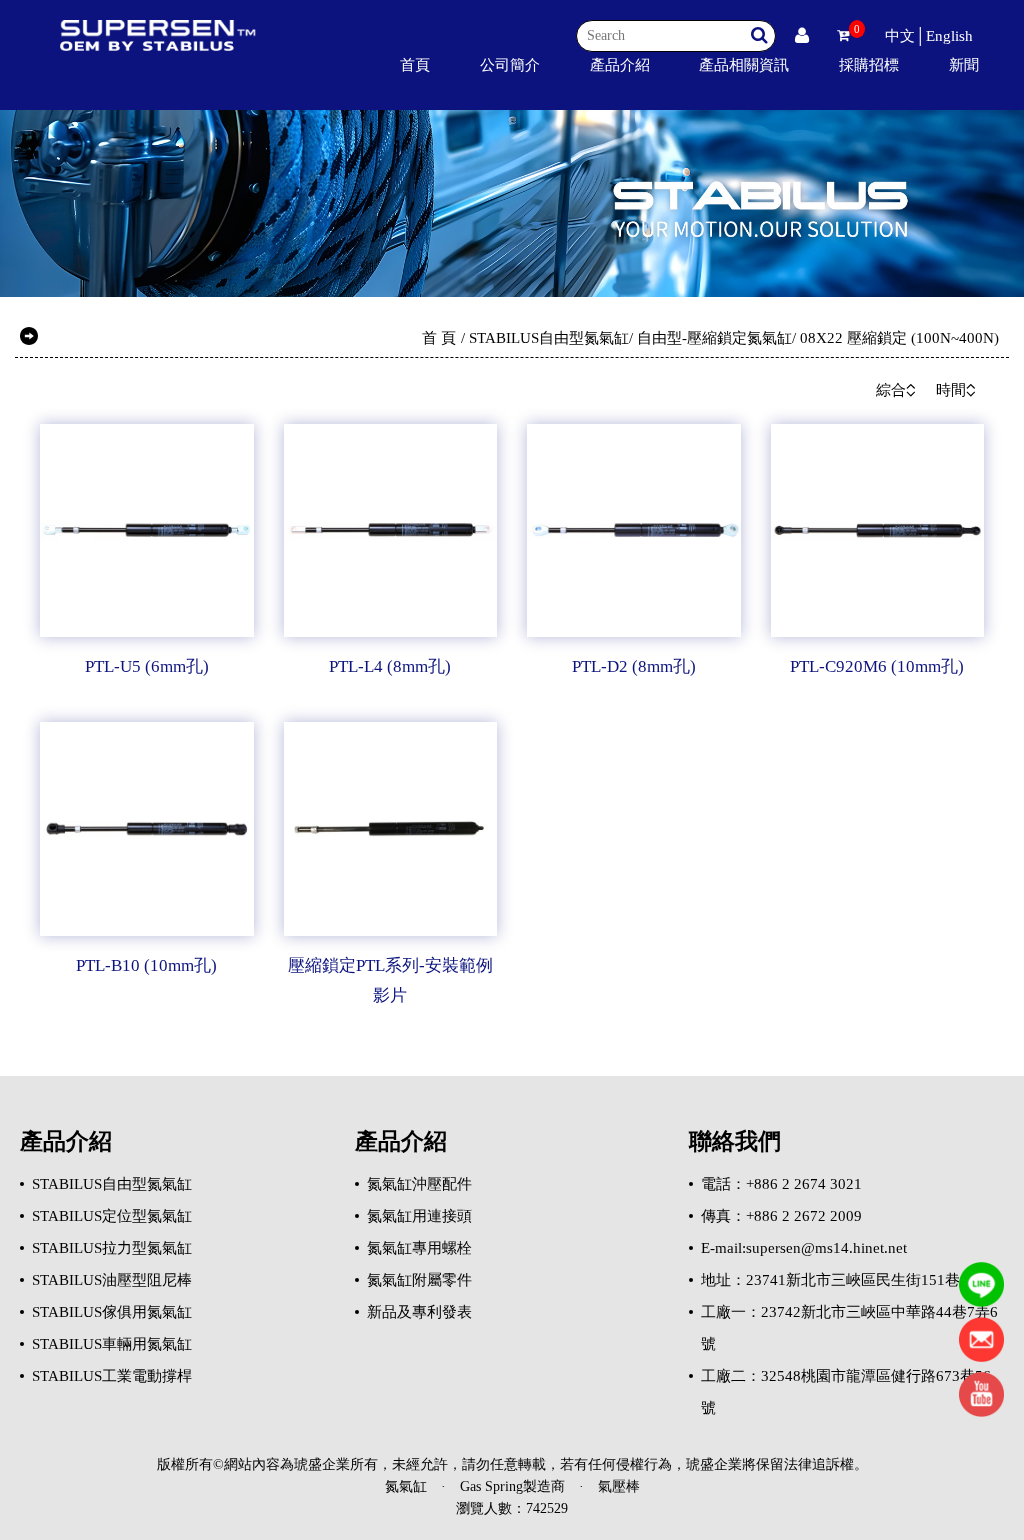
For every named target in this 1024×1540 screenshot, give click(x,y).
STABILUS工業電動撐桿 (112, 1376)
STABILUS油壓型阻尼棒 (112, 1280)
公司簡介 (510, 64)
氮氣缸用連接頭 (419, 1216)
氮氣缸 (406, 1486)
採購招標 (869, 64)
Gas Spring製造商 (512, 1486)
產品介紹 (620, 64)
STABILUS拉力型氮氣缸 (112, 1248)
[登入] (802, 36)
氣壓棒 (619, 1486)
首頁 (415, 64)
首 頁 (439, 338)
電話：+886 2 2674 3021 (781, 1184)
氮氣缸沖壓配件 (419, 1184)
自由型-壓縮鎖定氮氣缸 (714, 338)
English (949, 36)
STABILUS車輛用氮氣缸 (112, 1344)
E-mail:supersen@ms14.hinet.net (804, 1248)
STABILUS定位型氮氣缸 (112, 1216)
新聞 (964, 64)
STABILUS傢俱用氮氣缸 (112, 1312)
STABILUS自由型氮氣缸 (549, 338)
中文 (900, 36)
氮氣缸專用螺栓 (419, 1248)
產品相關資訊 (744, 64)
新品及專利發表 (419, 1312)
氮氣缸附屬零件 (419, 1280)
